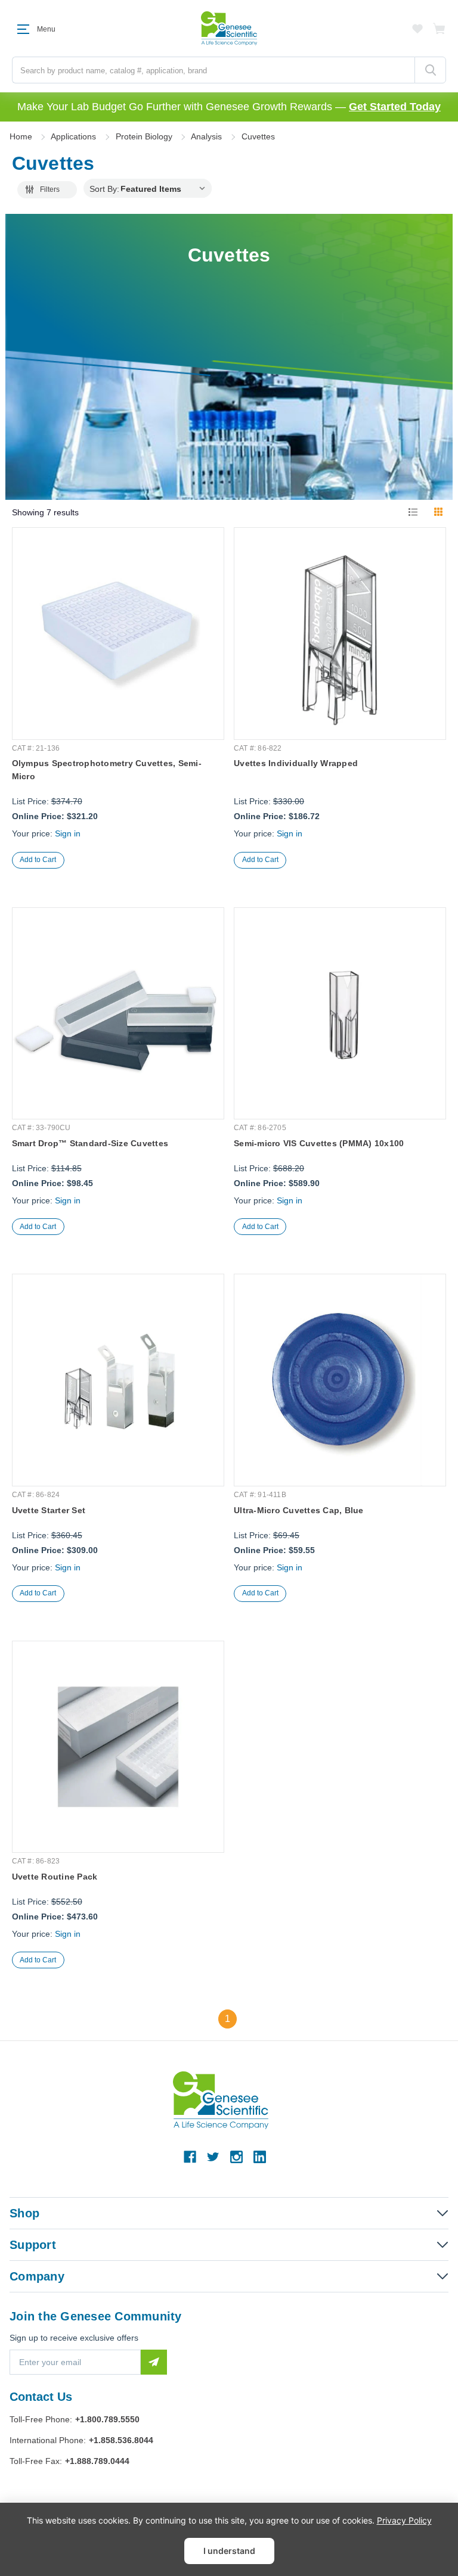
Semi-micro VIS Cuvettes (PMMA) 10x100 (319, 1143)
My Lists (417, 29)
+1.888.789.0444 (97, 2461)
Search (430, 70)
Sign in (68, 833)
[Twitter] (213, 2157)
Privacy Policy (404, 2520)
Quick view (118, 682)
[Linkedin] (260, 2157)
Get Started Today (395, 107)
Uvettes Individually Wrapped (296, 763)
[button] (47, 190)
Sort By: (104, 189)
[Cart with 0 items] (440, 29)
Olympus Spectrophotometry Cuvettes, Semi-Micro (107, 770)
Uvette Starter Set (49, 1510)
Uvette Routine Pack (55, 1877)
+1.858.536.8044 (121, 2440)
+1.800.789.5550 (107, 2419)
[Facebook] (190, 2157)
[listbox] (165, 188)
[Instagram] (236, 2157)
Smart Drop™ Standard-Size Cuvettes (90, 1143)
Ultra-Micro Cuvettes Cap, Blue (299, 1510)
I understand (229, 2551)
